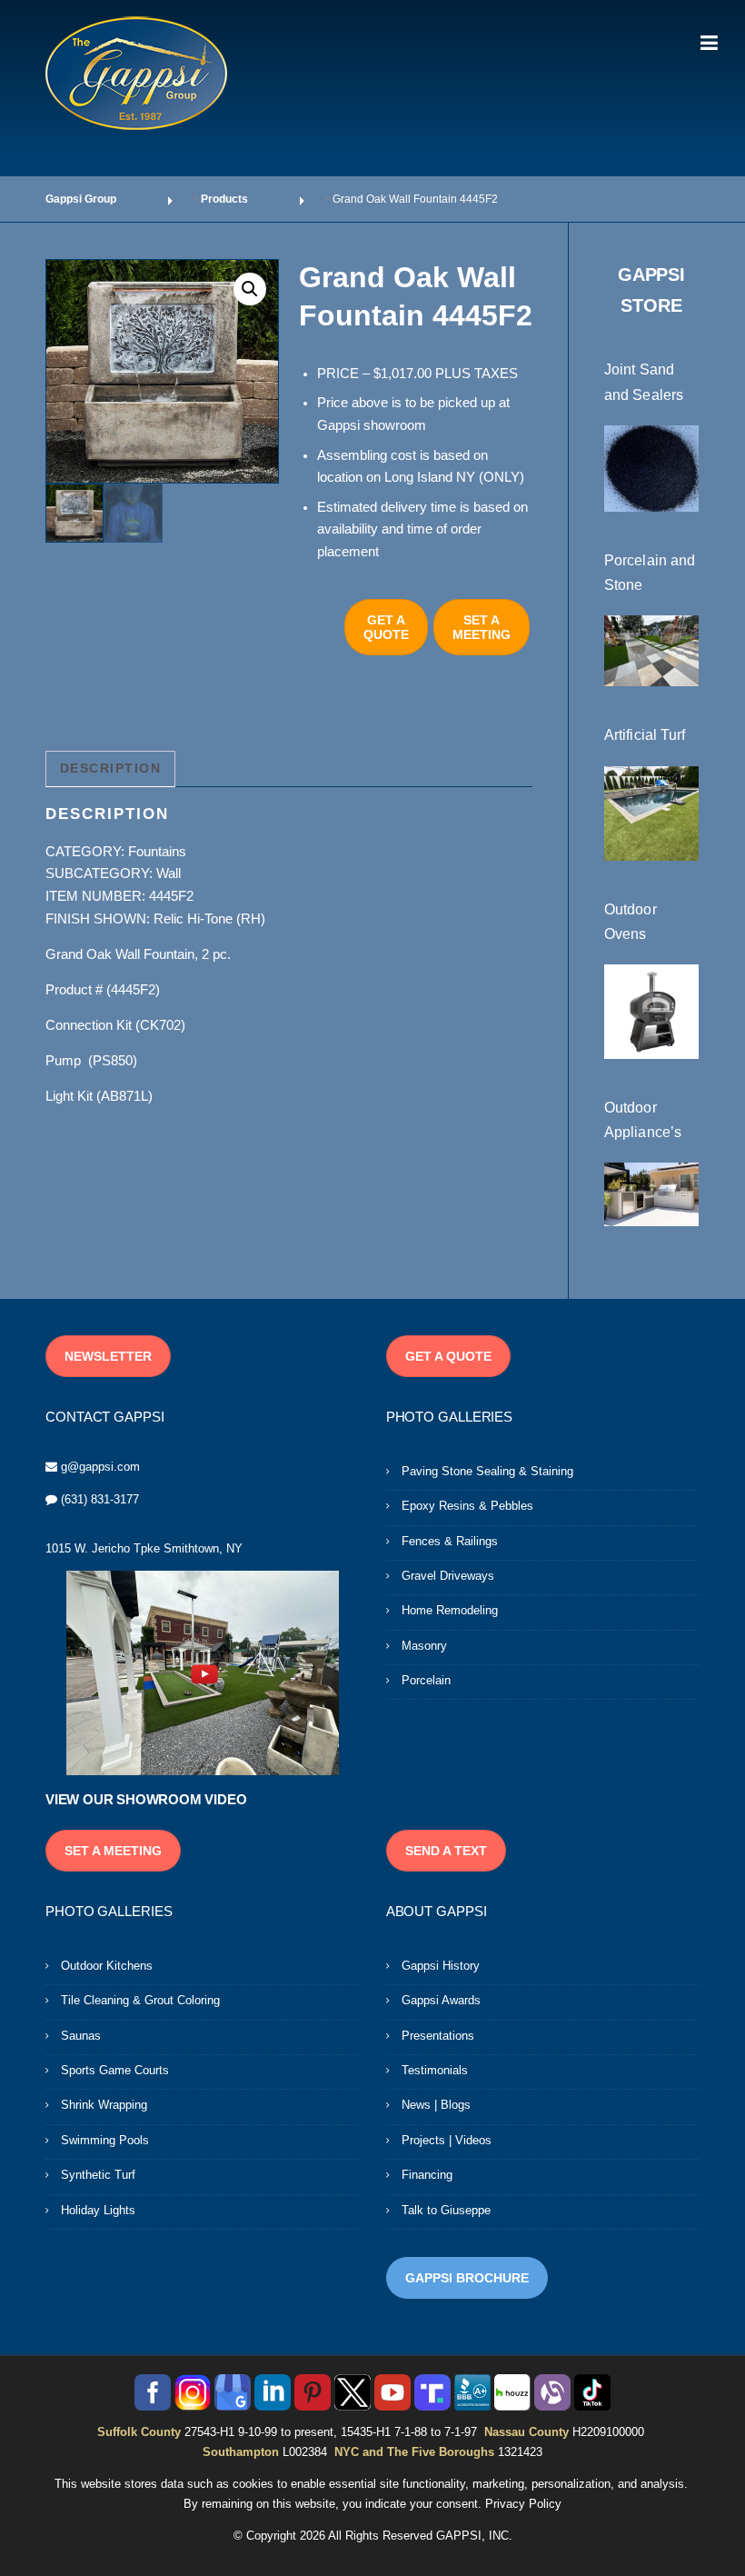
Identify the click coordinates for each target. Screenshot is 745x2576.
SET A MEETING (482, 627)
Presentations (438, 2036)
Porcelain (426, 1680)
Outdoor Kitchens (107, 1966)
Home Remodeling (450, 1610)
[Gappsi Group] (136, 73)
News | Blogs (436, 2105)
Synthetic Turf (98, 2175)
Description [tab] (111, 768)
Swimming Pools (105, 2140)
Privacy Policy (523, 2504)
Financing (427, 2175)
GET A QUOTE (386, 627)
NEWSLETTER (108, 1356)
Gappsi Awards (441, 2000)
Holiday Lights (98, 2210)
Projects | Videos (447, 2140)
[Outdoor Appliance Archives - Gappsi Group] (651, 1193)
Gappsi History (441, 1966)
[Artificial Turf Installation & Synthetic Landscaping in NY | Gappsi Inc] (651, 812)
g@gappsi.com (100, 1467)
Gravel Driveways (448, 1576)
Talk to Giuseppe (446, 2210)
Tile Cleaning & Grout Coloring (140, 2000)
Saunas (81, 2036)
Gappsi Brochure (467, 2278)
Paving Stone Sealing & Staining (487, 1471)
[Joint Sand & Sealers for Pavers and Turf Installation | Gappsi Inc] (651, 467)
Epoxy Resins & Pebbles (467, 1506)
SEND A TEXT (446, 1851)
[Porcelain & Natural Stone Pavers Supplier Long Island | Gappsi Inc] (651, 650)
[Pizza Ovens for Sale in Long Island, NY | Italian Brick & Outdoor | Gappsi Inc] (651, 1011)
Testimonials (435, 2070)
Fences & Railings (450, 1541)
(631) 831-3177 (100, 1499)
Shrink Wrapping (104, 2105)
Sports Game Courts (115, 2070)
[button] (250, 289)
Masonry (424, 1646)
